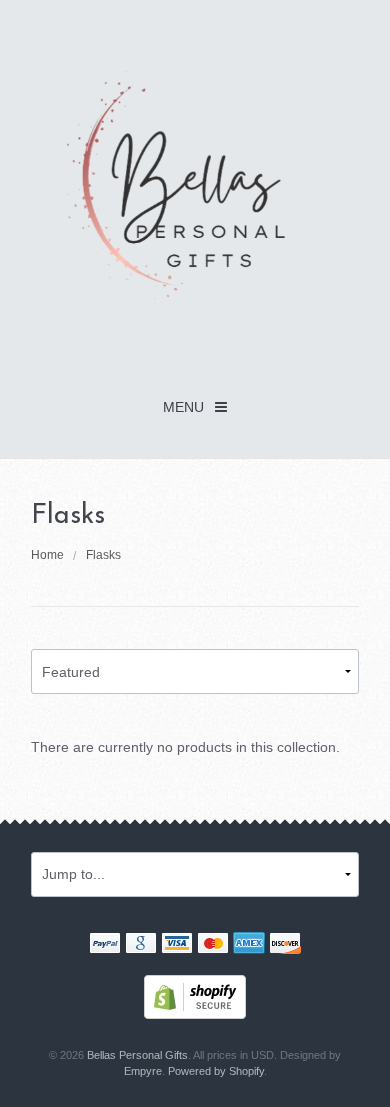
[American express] (249, 945)
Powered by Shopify (216, 1071)
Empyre (143, 1071)
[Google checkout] (141, 945)
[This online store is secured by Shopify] (195, 995)
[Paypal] (105, 945)
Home (47, 555)
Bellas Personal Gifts (137, 1055)
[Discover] (285, 945)
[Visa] (177, 945)
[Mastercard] (213, 945)
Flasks (103, 555)
